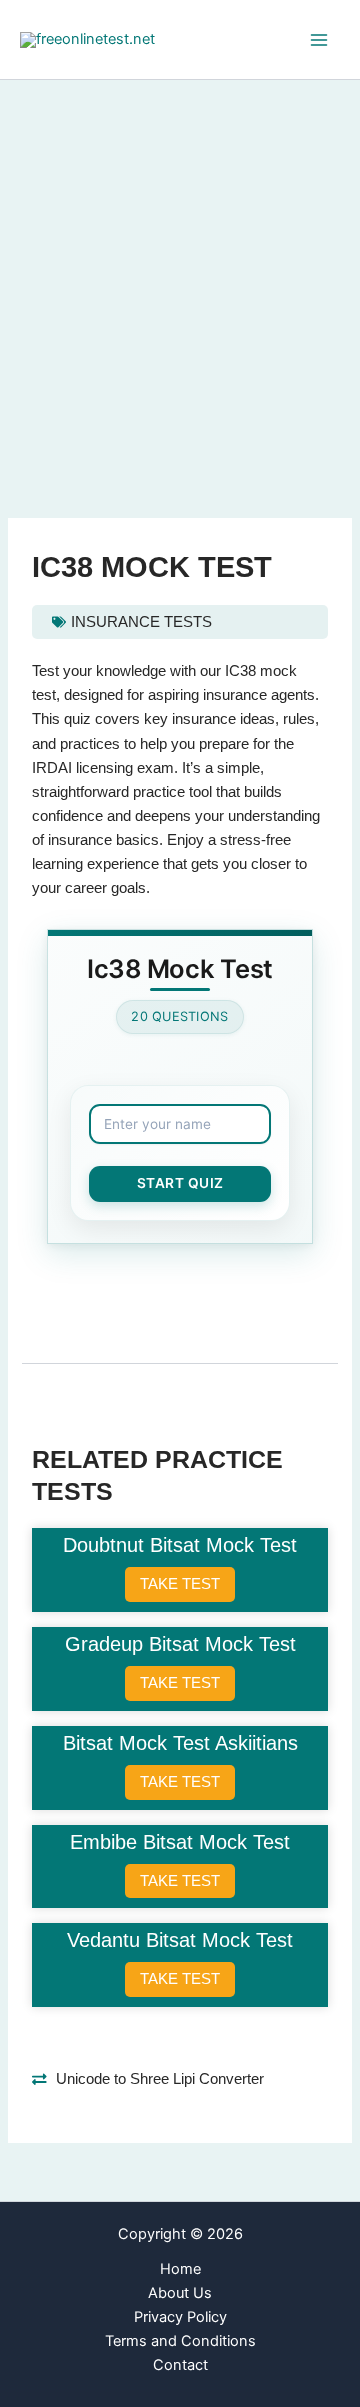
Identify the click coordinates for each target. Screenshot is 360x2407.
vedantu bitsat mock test (180, 1940)
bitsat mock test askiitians (180, 1743)
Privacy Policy (180, 2317)
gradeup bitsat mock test (180, 1644)
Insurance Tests (141, 622)
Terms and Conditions (180, 2341)
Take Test (180, 1583)
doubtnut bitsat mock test (180, 1545)
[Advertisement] (180, 270)
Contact (180, 2365)
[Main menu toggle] (319, 40)
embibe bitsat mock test (180, 1842)
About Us (180, 2293)
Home (180, 2269)
